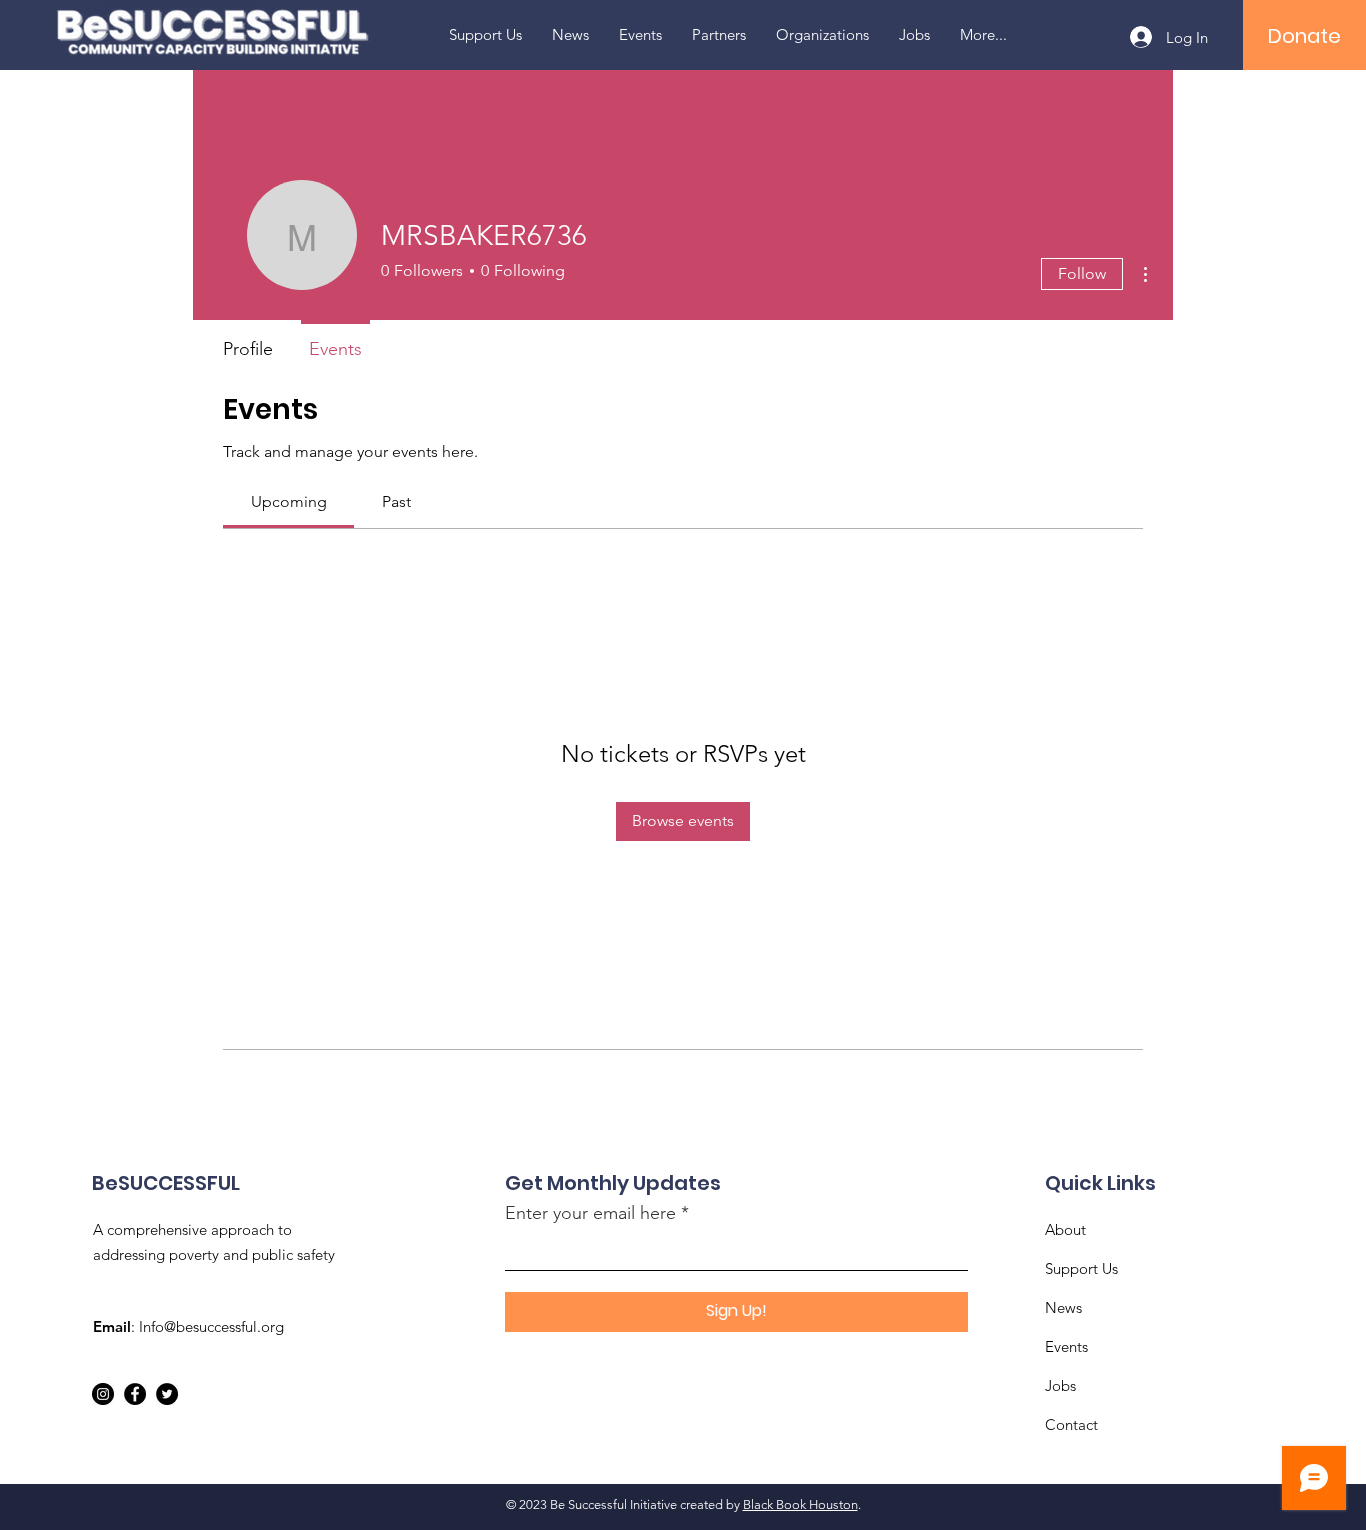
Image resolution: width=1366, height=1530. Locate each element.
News (1063, 1307)
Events (1066, 1346)
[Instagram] (103, 1394)
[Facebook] (135, 1394)
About (1065, 1229)
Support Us (1081, 1268)
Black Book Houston (800, 1504)
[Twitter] (167, 1394)
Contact (1071, 1424)
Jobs (1060, 1385)
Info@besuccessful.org (211, 1326)
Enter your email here (590, 1213)
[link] (289, 501)
